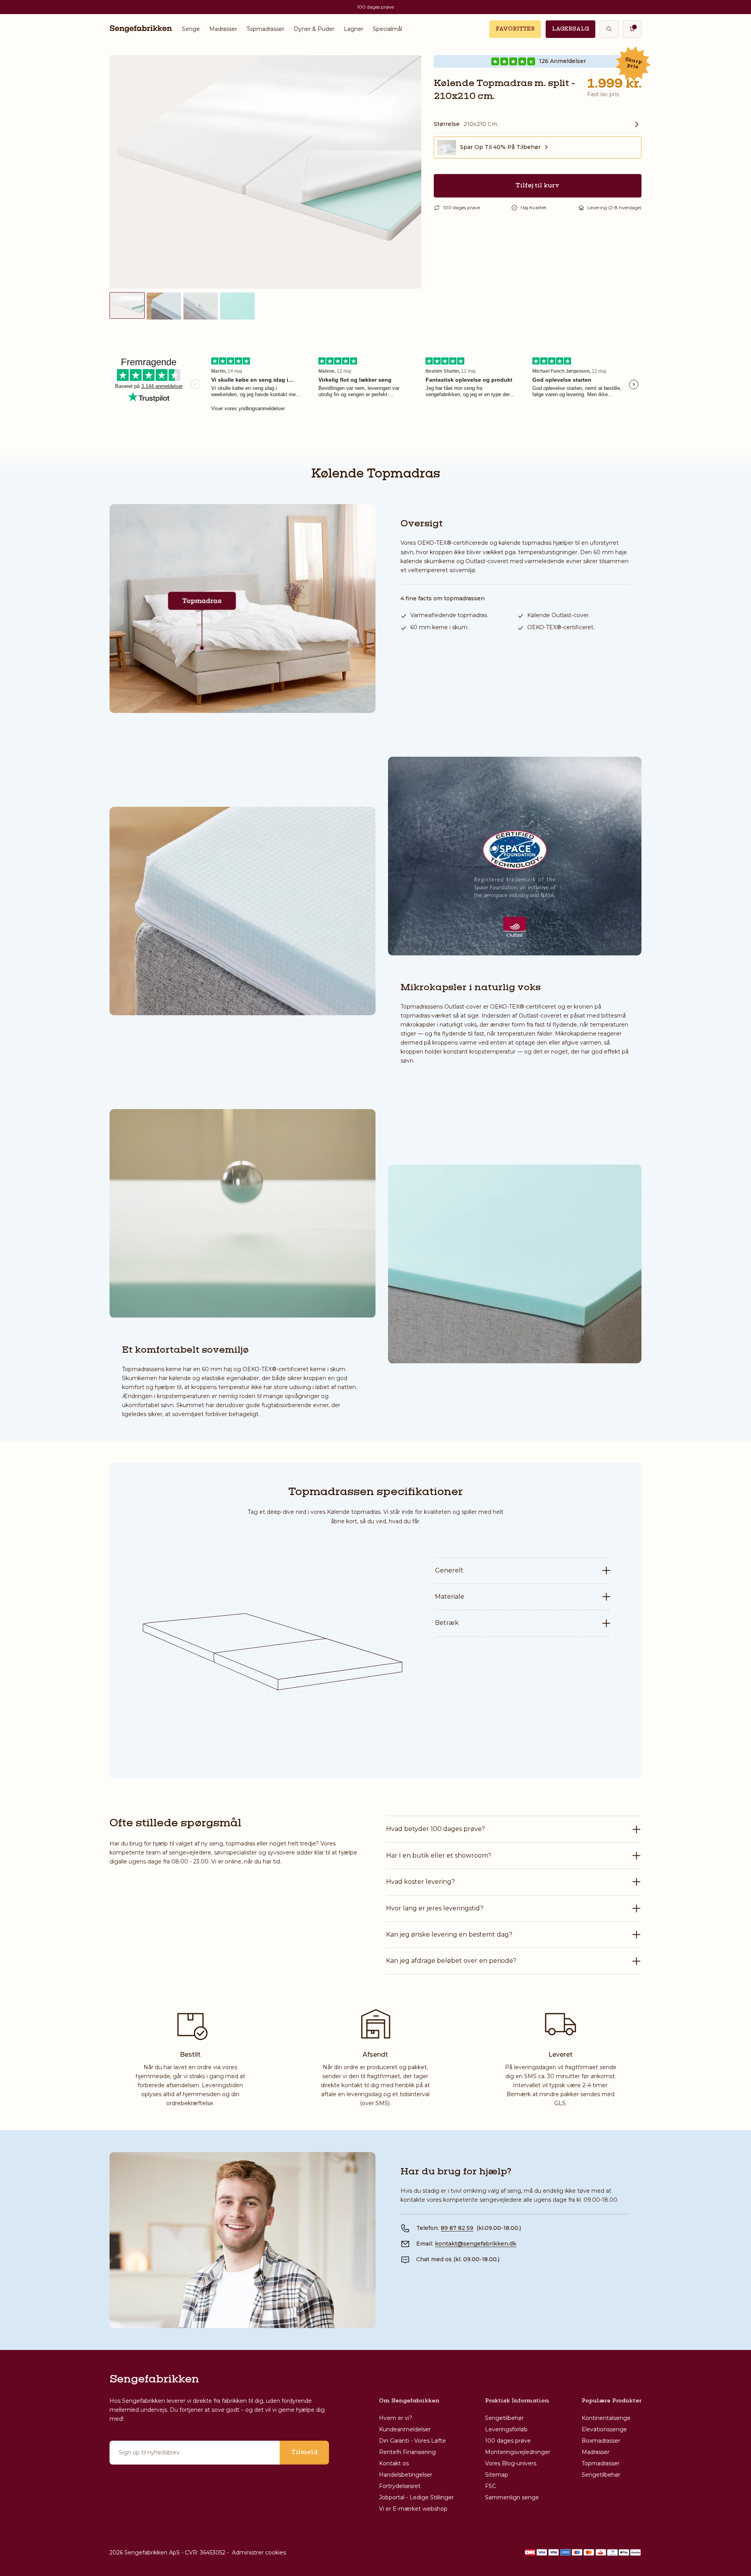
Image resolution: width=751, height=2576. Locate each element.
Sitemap (497, 2475)
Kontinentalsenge (606, 2418)
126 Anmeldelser (562, 61)
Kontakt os (394, 2463)
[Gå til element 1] (127, 305)
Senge (191, 29)
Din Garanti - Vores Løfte (412, 2441)
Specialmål (387, 29)
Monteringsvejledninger (518, 2452)
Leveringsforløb (506, 2429)
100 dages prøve (508, 2441)
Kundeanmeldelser (405, 2429)
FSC (490, 2486)
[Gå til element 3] (201, 306)
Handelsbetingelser (406, 2475)
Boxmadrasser (601, 2441)
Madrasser (223, 29)
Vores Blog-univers (511, 2463)
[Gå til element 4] (237, 306)
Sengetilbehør (504, 2418)
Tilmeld (304, 2452)
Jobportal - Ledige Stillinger (416, 2497)
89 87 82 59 (457, 2228)
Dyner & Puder (314, 29)
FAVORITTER (515, 29)
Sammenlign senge (512, 2497)
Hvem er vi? (396, 2418)
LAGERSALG (570, 29)
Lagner (354, 29)
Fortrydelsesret (400, 2486)
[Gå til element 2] (164, 306)
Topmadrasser (265, 29)
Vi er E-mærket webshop (413, 2509)
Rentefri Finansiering (407, 2452)
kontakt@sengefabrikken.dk (476, 2244)
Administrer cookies (259, 2553)
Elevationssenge (604, 2429)
